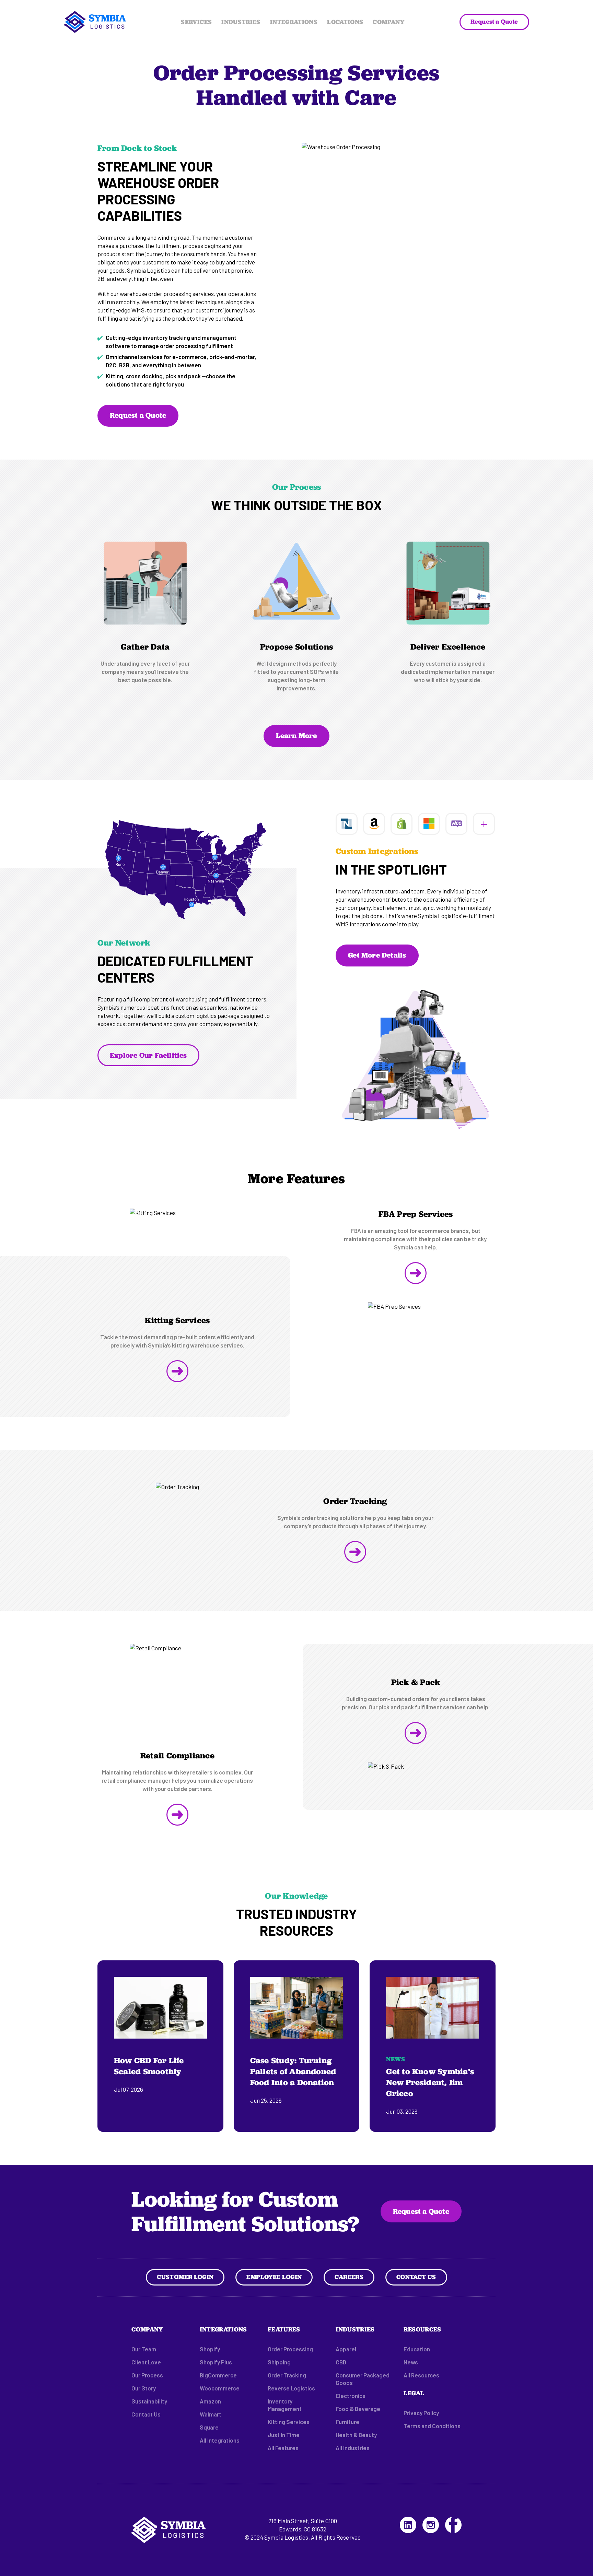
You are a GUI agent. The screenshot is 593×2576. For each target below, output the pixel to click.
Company (388, 22)
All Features (283, 2448)
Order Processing (290, 2349)
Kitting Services (289, 2422)
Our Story (144, 2388)
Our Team (144, 2349)
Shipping (279, 2362)
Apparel (346, 2349)
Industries (241, 22)
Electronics (351, 2396)
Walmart (211, 2414)
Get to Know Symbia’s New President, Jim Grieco (430, 2082)
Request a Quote (494, 21)
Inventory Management (285, 2405)
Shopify (210, 2349)
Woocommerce (220, 2388)
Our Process (147, 2375)
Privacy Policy (421, 2413)
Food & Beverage (358, 2409)
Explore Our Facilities (148, 1055)
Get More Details (377, 955)
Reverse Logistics (291, 2388)
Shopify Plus (216, 2362)
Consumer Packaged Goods (363, 2379)
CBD (341, 2362)
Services (196, 22)
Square (209, 2427)
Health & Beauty (356, 2435)
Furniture (347, 2422)
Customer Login (185, 2277)
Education (417, 2349)
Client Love (146, 2362)
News (411, 2362)
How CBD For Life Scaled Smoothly (149, 2066)
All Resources (421, 2375)
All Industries (353, 2448)
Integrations (294, 22)
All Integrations (220, 2440)
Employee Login (274, 2277)
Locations (345, 22)
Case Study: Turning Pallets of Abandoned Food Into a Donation (293, 2071)
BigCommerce (218, 2375)
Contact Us (416, 2277)
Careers (349, 2277)
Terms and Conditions (432, 2426)
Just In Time (284, 2435)
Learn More (296, 735)
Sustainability (149, 2401)
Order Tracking (287, 2375)
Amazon (210, 2401)
